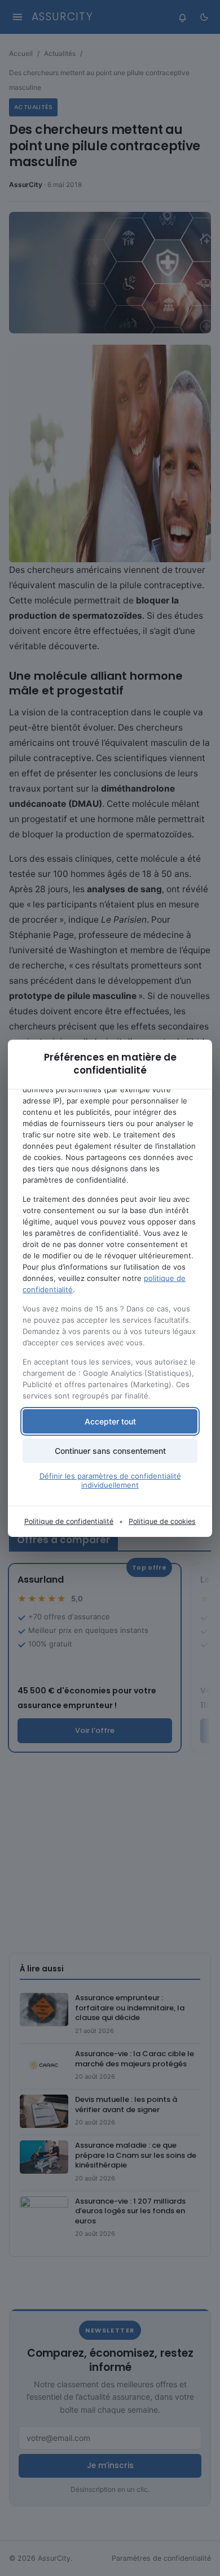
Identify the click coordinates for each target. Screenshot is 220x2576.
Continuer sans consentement (110, 1451)
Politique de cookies (162, 1521)
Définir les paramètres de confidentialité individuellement (110, 1480)
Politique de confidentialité (69, 1521)
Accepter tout (110, 1421)
